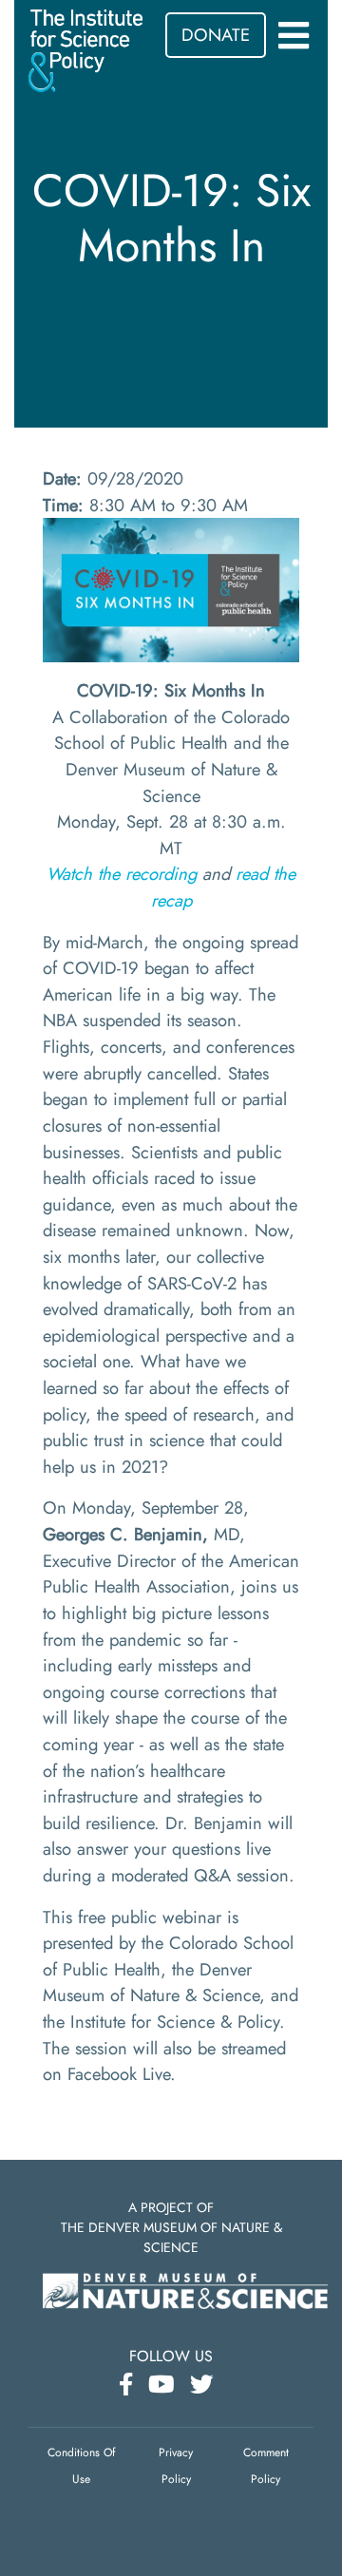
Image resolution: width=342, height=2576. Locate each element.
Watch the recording (122, 874)
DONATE (216, 35)
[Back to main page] (85, 49)
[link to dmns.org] (185, 2289)
